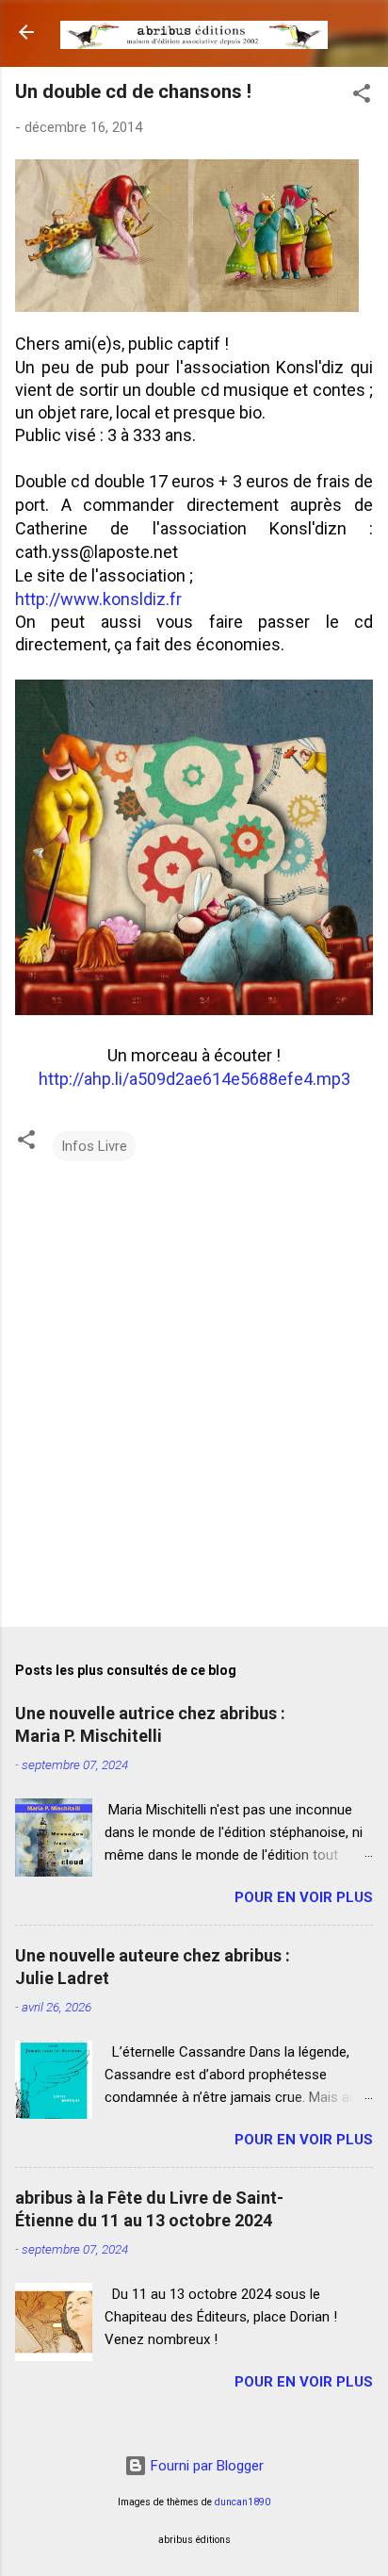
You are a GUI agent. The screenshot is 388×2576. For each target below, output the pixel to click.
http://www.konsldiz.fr (98, 599)
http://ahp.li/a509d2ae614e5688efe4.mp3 (194, 1079)
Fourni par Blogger (205, 2466)
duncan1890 (242, 2502)
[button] (362, 97)
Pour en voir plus (304, 1897)
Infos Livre (94, 1146)
